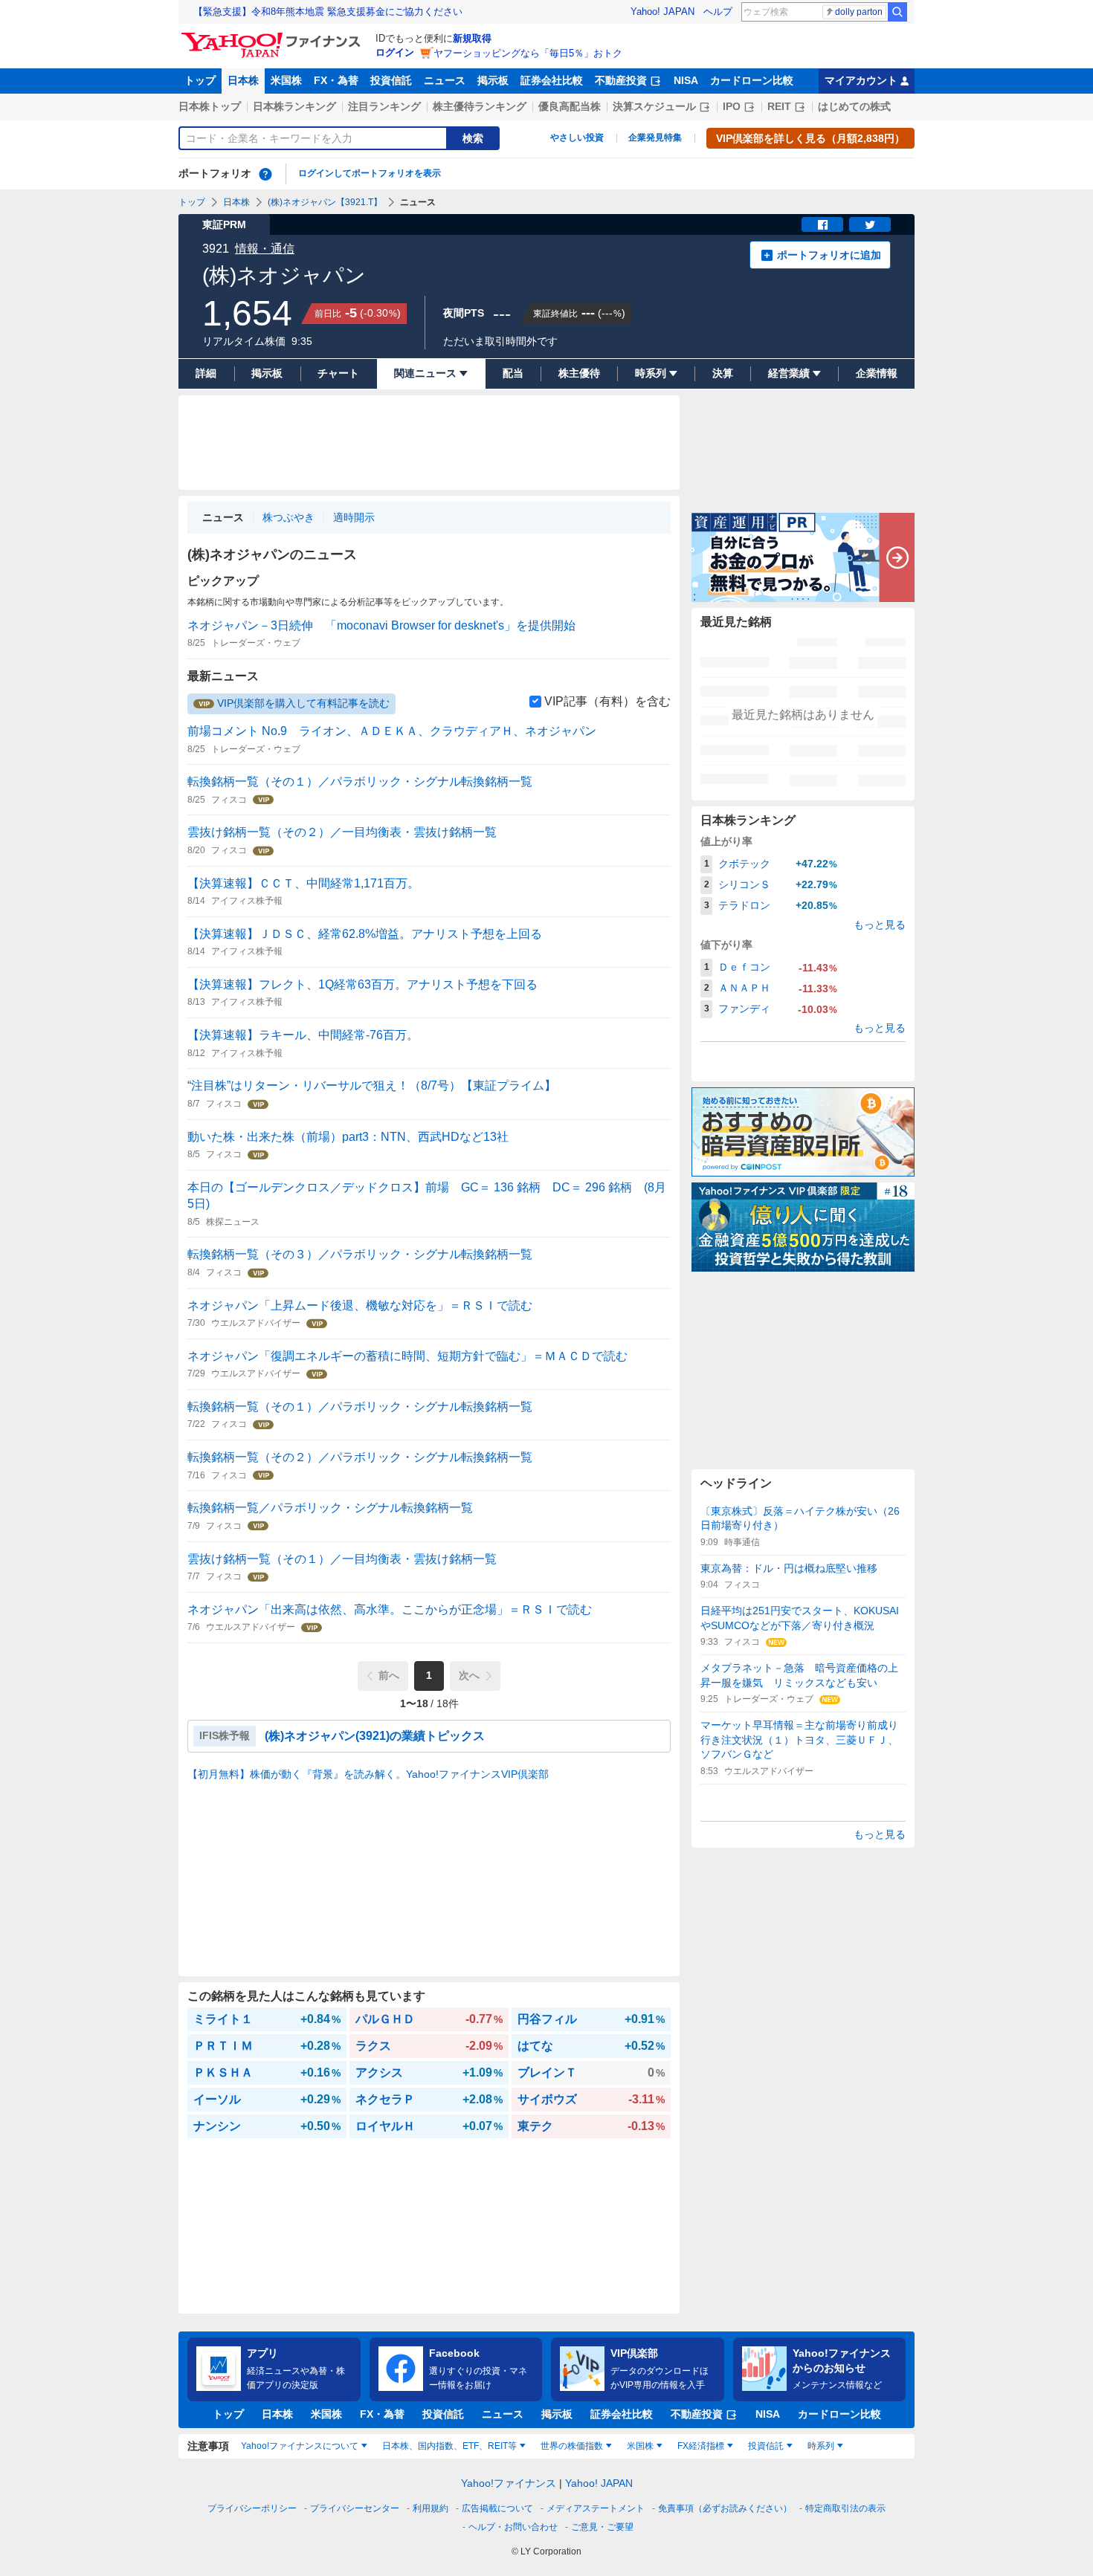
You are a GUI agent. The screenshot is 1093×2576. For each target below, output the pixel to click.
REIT (779, 106)
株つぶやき (288, 517)
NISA (686, 80)
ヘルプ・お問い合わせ (513, 2527)
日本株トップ (210, 106)
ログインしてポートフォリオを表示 (370, 173)
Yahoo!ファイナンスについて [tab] (300, 2446)
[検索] (897, 12)
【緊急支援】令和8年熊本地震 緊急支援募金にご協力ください (328, 12)
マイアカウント (861, 80)
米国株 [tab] (640, 2446)
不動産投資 (621, 80)
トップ (200, 80)
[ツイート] (870, 224)
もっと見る (880, 925)
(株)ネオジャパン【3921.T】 (325, 202)
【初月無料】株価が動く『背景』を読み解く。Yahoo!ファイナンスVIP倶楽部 (368, 1774)
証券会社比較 (552, 80)
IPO (732, 106)
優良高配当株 (570, 106)
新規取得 (472, 38)
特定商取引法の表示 (845, 2508)
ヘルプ (718, 12)
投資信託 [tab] (766, 2446)
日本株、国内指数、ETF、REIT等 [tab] (449, 2446)
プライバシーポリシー (252, 2508)
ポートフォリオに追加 (829, 255)
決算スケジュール (654, 106)
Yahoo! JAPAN (662, 12)
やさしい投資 (577, 137)
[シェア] (822, 224)
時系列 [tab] (821, 2446)
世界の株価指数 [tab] (572, 2446)
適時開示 (354, 517)
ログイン (395, 52)
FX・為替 (336, 80)
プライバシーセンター (355, 2508)
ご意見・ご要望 (602, 2527)
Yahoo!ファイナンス (509, 2483)
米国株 (286, 80)
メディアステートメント (596, 2508)
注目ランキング (384, 106)
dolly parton (859, 12)
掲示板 (493, 80)
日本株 (243, 80)
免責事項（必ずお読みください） (725, 2508)
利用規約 (431, 2508)
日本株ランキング (294, 106)
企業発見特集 (655, 137)
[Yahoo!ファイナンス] (273, 36)
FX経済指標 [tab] (701, 2446)
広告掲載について (497, 2508)
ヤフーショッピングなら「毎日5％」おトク (528, 53)
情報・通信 (265, 249)
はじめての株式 (854, 106)
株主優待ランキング (480, 106)
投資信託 (391, 80)
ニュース (445, 80)
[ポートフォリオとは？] (265, 174)
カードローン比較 (752, 80)
